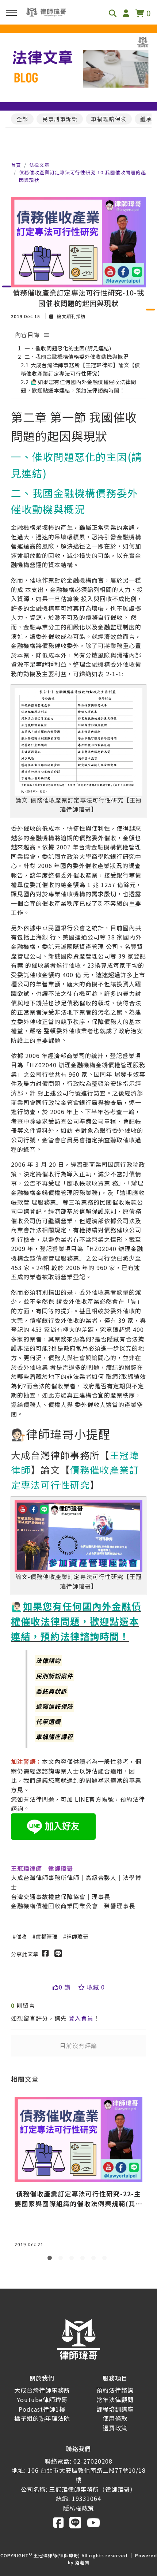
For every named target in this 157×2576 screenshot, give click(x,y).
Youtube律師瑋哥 (42, 2400)
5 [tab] (95, 2259)
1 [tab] (51, 2259)
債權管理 (47, 1936)
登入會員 (81, 2018)
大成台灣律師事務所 (42, 2390)
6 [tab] (106, 2259)
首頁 (16, 165)
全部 (22, 119)
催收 (22, 1936)
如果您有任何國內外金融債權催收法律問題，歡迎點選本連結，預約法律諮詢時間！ (76, 1621)
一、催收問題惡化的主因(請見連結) (68, 348)
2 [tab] (62, 2259)
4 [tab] (84, 2259)
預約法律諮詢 (115, 2390)
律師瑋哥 (77, 1936)
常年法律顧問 (115, 2400)
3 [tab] (73, 2259)
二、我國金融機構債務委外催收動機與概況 (76, 356)
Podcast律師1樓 (42, 2409)
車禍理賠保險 (109, 119)
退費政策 (115, 2428)
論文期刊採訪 (70, 316)
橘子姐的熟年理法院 (42, 2418)
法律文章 (39, 165)
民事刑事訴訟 (60, 119)
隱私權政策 (79, 2508)
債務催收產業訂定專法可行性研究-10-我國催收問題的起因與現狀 (83, 176)
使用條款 (115, 2418)
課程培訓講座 (115, 2409)
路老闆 (82, 2562)
